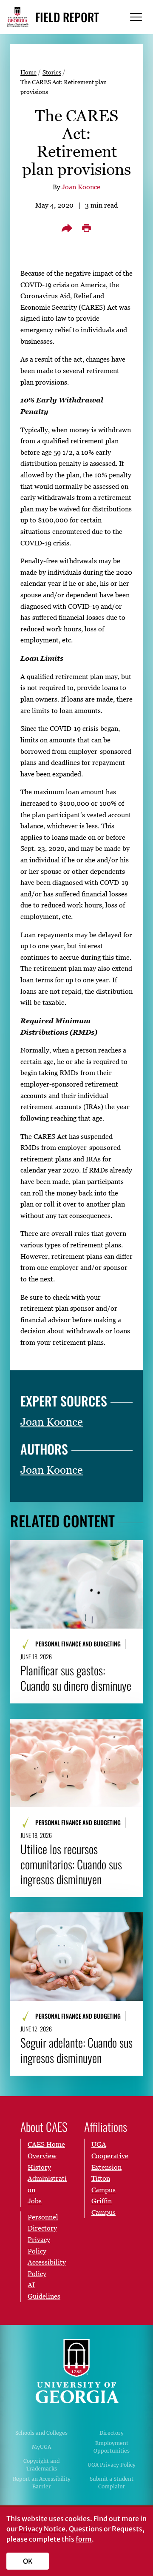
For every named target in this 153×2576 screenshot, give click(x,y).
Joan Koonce (81, 187)
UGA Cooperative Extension (110, 2155)
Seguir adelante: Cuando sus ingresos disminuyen (76, 2050)
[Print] (86, 228)
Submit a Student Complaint (112, 2483)
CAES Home (46, 2144)
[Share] (67, 228)
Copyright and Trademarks (41, 2465)
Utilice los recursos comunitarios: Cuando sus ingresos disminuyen (71, 1864)
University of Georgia (76, 2371)
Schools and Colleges (41, 2433)
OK (28, 2561)
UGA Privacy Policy (112, 2465)
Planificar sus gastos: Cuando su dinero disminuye (76, 1678)
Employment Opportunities (112, 2447)
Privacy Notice (42, 2529)
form (84, 2539)
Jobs (35, 2201)
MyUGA (41, 2447)
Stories (52, 72)
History (39, 2167)
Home (28, 72)
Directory (112, 2433)
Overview (42, 2156)
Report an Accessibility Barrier (42, 2483)
